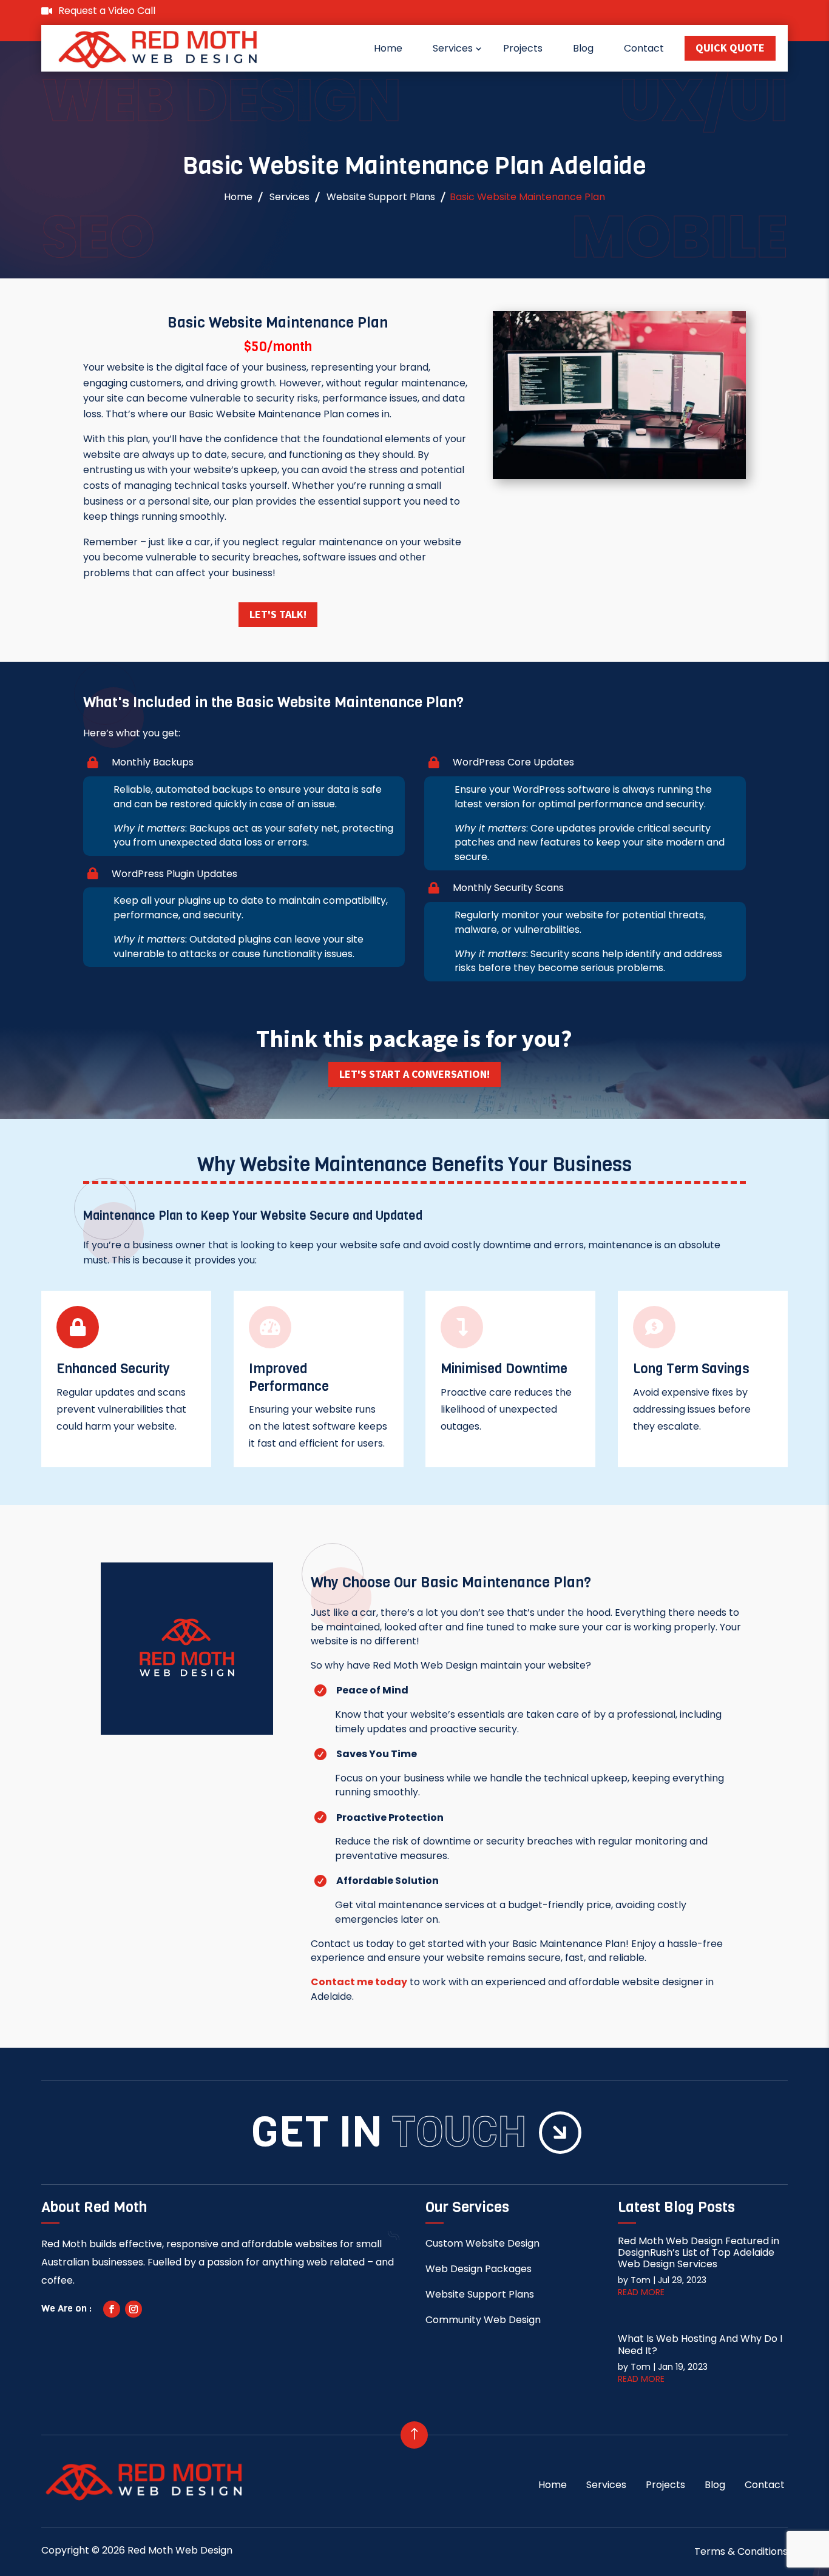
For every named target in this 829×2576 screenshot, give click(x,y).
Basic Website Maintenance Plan (527, 197)
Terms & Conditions (741, 2551)
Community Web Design (483, 2320)
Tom (641, 2280)
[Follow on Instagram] (134, 2309)
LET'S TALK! (278, 614)
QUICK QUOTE (730, 48)
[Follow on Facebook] (112, 2309)
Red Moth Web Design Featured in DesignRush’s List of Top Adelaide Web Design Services (699, 2252)
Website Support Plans (381, 197)
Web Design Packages (479, 2269)
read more (641, 2292)
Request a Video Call (107, 11)
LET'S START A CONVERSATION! (414, 1074)
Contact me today (359, 1982)
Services (453, 48)
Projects (523, 48)
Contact (644, 48)
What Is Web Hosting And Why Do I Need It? (700, 2344)
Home (388, 48)
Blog (583, 48)
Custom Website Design (482, 2243)
